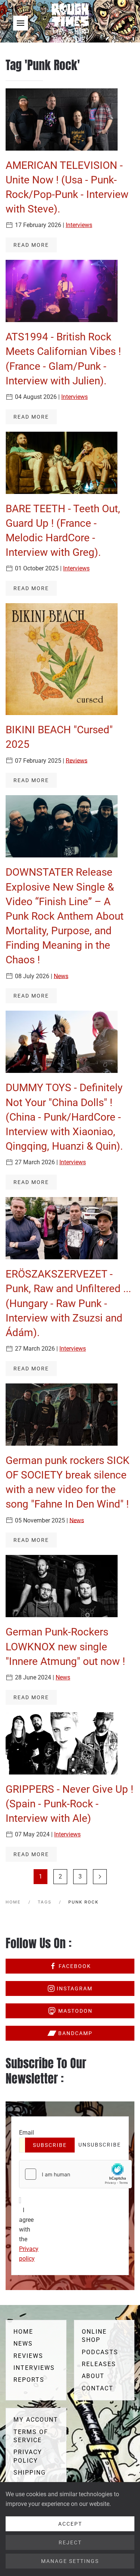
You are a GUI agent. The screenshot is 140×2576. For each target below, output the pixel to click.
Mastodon (75, 2011)
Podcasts (100, 2352)
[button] (21, 23)
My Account (36, 2420)
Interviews (79, 225)
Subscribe (50, 2145)
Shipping (30, 2473)
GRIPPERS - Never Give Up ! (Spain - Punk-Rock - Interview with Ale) (69, 1804)
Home (23, 2332)
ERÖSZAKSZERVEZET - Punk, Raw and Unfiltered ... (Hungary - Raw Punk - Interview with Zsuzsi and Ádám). (68, 1303)
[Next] (100, 1877)
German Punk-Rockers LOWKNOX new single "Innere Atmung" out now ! (65, 1646)
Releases (99, 2364)
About (93, 2376)
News (61, 976)
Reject (70, 2542)
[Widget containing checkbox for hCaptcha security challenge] (75, 2174)
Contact (98, 2388)
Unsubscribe (100, 2145)
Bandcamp (75, 2033)
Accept (70, 2524)
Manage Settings (70, 2561)
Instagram (75, 1988)
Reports (29, 2380)
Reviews (77, 760)
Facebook (75, 1966)
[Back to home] (70, 23)
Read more (31, 245)
